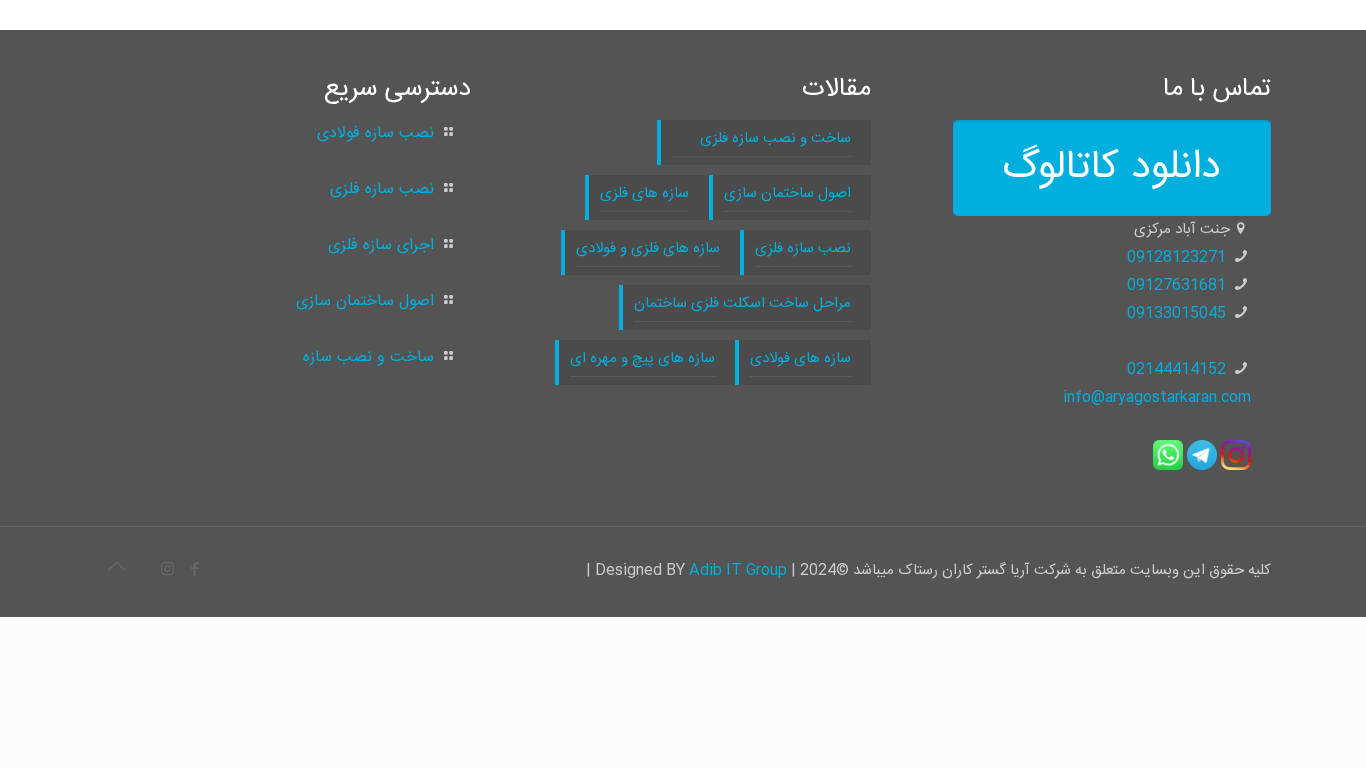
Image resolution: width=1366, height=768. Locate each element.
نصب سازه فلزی (803, 248)
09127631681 (1176, 285)
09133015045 (1176, 313)
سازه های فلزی (644, 193)
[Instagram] (167, 570)
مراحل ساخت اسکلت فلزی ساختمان (742, 303)
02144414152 (1176, 369)
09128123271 (1176, 257)
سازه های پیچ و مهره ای (642, 358)
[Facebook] (194, 570)
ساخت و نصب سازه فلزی (761, 138)
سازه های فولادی (800, 358)
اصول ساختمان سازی (787, 193)
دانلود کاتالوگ (1112, 168)
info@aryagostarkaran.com (1157, 397)
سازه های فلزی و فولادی (648, 248)
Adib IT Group (738, 570)
